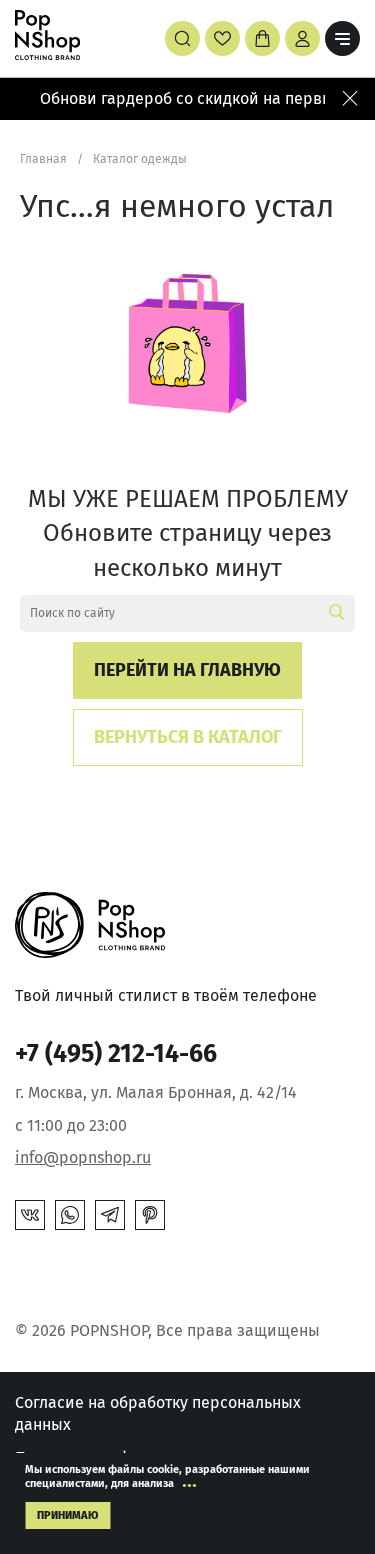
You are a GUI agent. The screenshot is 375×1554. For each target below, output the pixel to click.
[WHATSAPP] (70, 1215)
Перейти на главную (187, 670)
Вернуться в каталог (188, 737)
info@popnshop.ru (83, 1157)
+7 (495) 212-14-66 (116, 1054)
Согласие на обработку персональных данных (158, 1413)
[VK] (30, 1215)
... (189, 1480)
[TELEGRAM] (110, 1215)
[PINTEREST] (150, 1215)
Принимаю (67, 1515)
